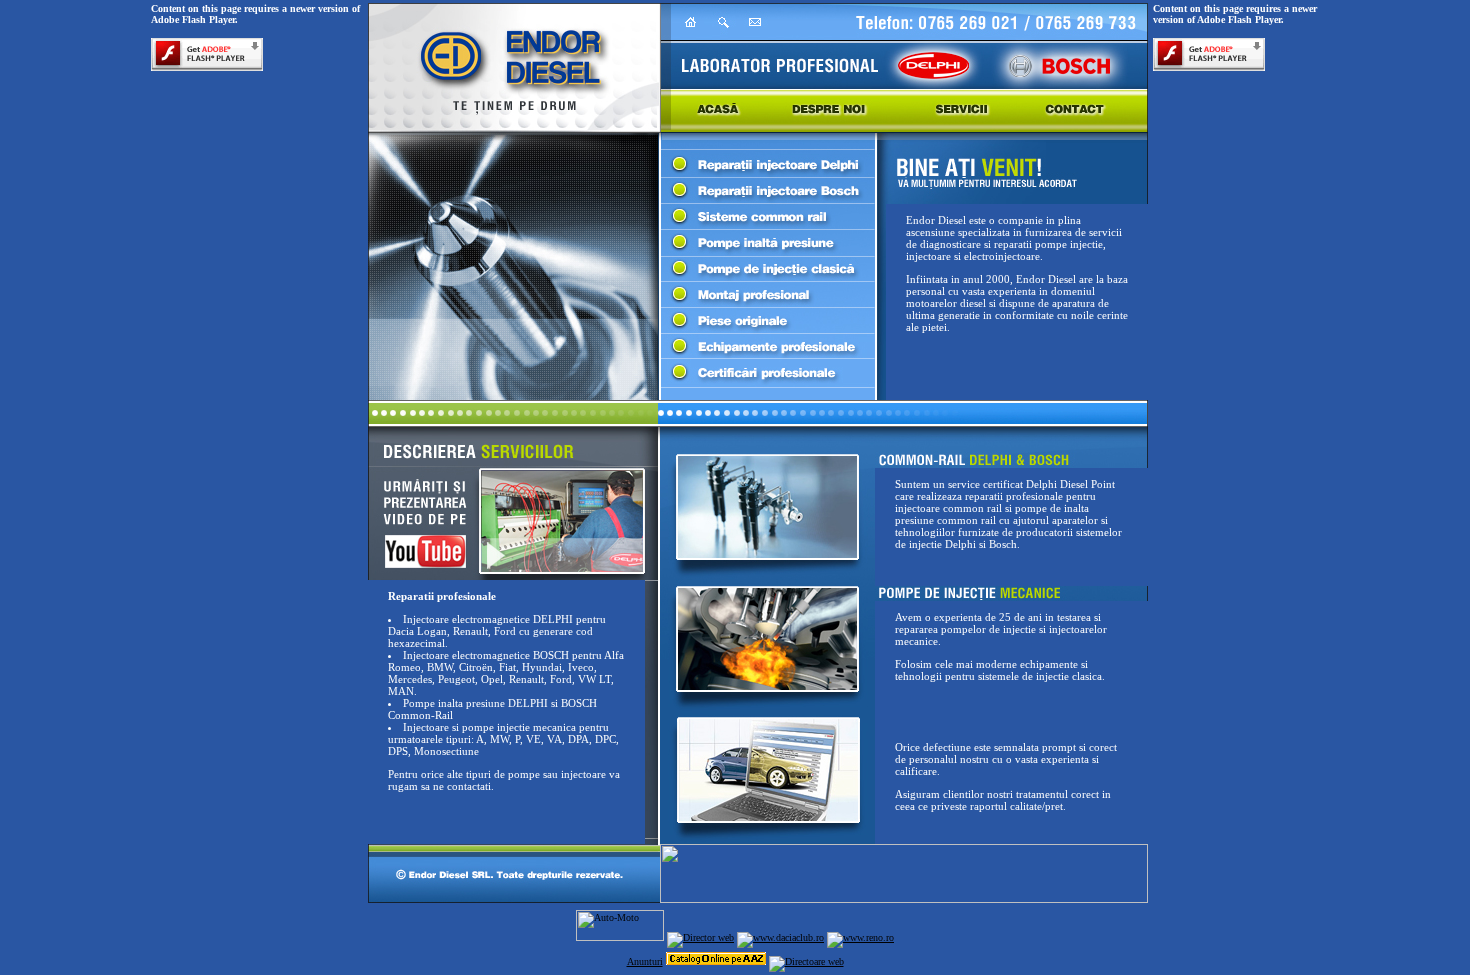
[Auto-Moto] (620, 937)
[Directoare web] (806, 961)
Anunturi (645, 961)
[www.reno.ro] (860, 937)
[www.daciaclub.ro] (780, 937)
